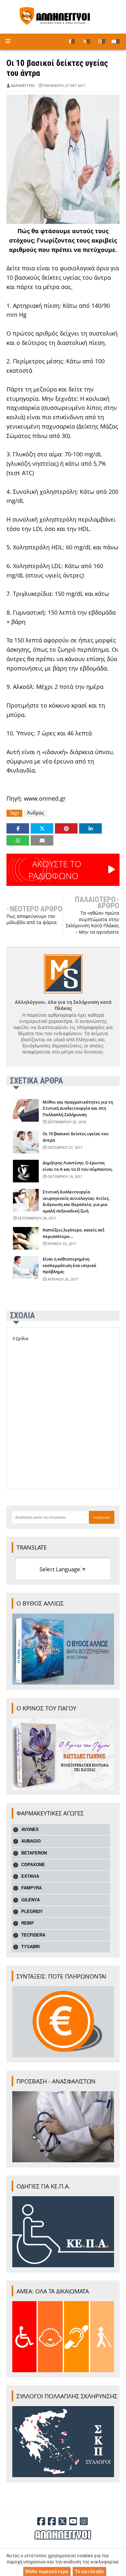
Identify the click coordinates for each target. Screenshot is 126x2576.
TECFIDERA (33, 1935)
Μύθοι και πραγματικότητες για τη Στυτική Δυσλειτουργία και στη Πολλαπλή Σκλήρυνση (78, 1108)
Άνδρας (36, 813)
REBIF (28, 1923)
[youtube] (115, 41)
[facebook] (72, 41)
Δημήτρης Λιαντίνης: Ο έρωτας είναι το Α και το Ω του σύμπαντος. (78, 1166)
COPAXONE (33, 1865)
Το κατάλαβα (89, 2571)
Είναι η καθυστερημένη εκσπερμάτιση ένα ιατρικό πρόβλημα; (69, 1265)
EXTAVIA (30, 1876)
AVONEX (30, 1829)
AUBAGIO (31, 1841)
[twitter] (86, 41)
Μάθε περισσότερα (47, 2571)
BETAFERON (34, 1853)
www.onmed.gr (45, 798)
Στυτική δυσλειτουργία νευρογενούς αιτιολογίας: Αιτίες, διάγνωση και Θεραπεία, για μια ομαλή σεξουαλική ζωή (76, 1201)
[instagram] (102, 41)
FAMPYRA (31, 1888)
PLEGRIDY (32, 1911)
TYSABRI (31, 1947)
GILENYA (31, 1900)
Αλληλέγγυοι (23, 85)
